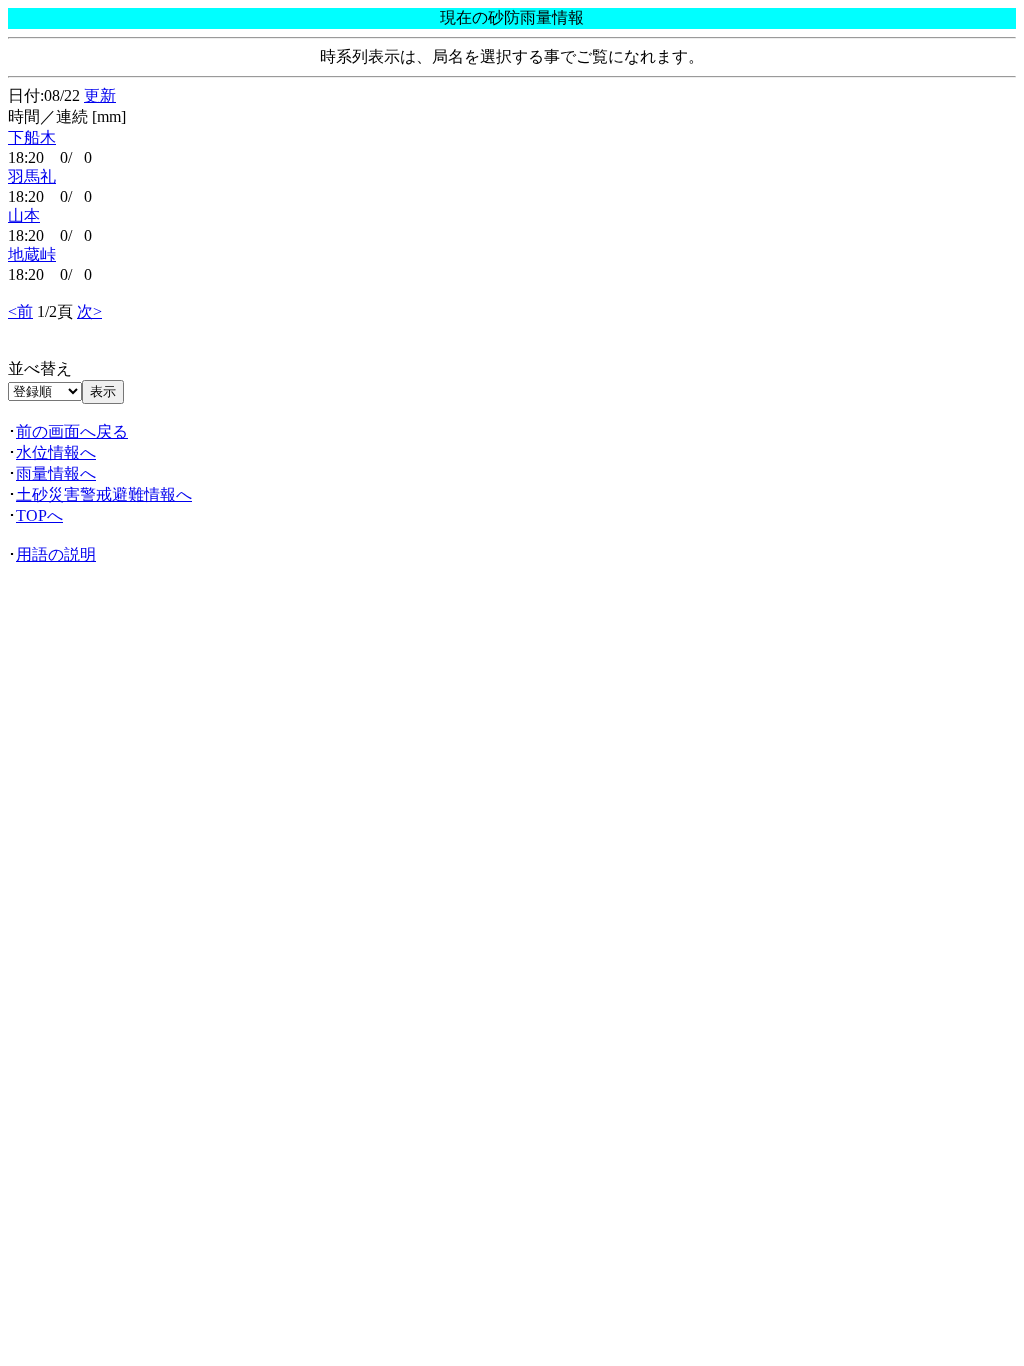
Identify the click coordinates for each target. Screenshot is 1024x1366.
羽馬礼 (32, 176)
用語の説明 (56, 554)
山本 (24, 215)
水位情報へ (56, 452)
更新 (100, 95)
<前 (20, 311)
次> (89, 311)
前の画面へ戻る (72, 431)
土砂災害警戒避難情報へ (104, 494)
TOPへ (39, 515)
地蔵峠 (32, 254)
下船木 (32, 137)
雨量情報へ (56, 473)
